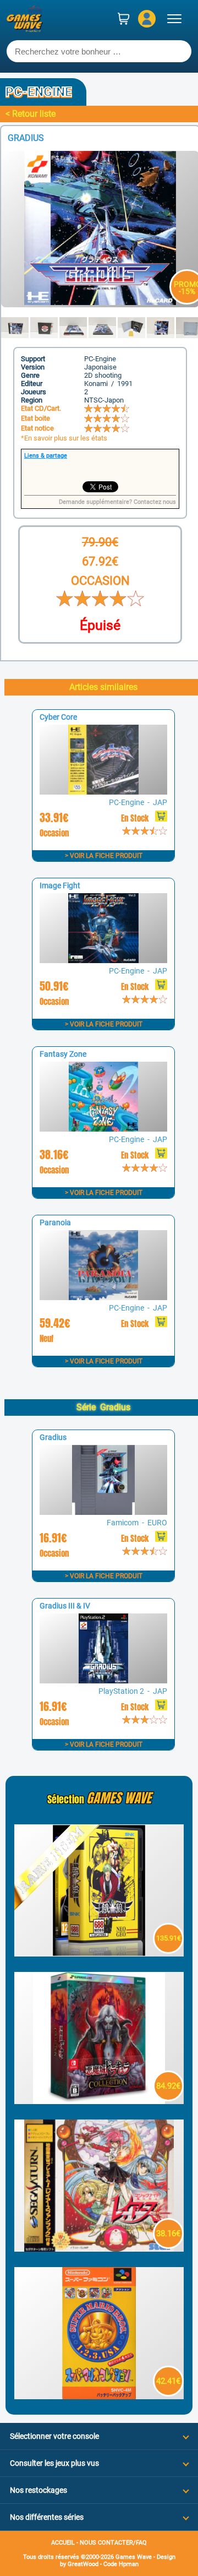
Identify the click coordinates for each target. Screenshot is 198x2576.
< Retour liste (31, 114)
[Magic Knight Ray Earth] (99, 2249)
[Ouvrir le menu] (174, 19)
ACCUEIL (63, 2543)
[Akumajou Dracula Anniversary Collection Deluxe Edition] (99, 2101)
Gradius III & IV (65, 1606)
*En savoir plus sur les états (64, 438)
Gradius (53, 1437)
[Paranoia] (103, 1297)
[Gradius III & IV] (103, 1680)
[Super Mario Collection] (99, 2396)
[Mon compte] (147, 19)
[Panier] (124, 19)
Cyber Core (58, 717)
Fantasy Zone (63, 1054)
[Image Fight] (103, 960)
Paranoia (55, 1222)
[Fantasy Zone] (103, 1129)
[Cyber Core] (103, 792)
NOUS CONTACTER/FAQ (113, 2543)
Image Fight (60, 885)
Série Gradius (103, 1407)
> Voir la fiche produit (104, 856)
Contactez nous (155, 502)
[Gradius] (103, 1512)
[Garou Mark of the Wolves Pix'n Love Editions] (99, 1953)
